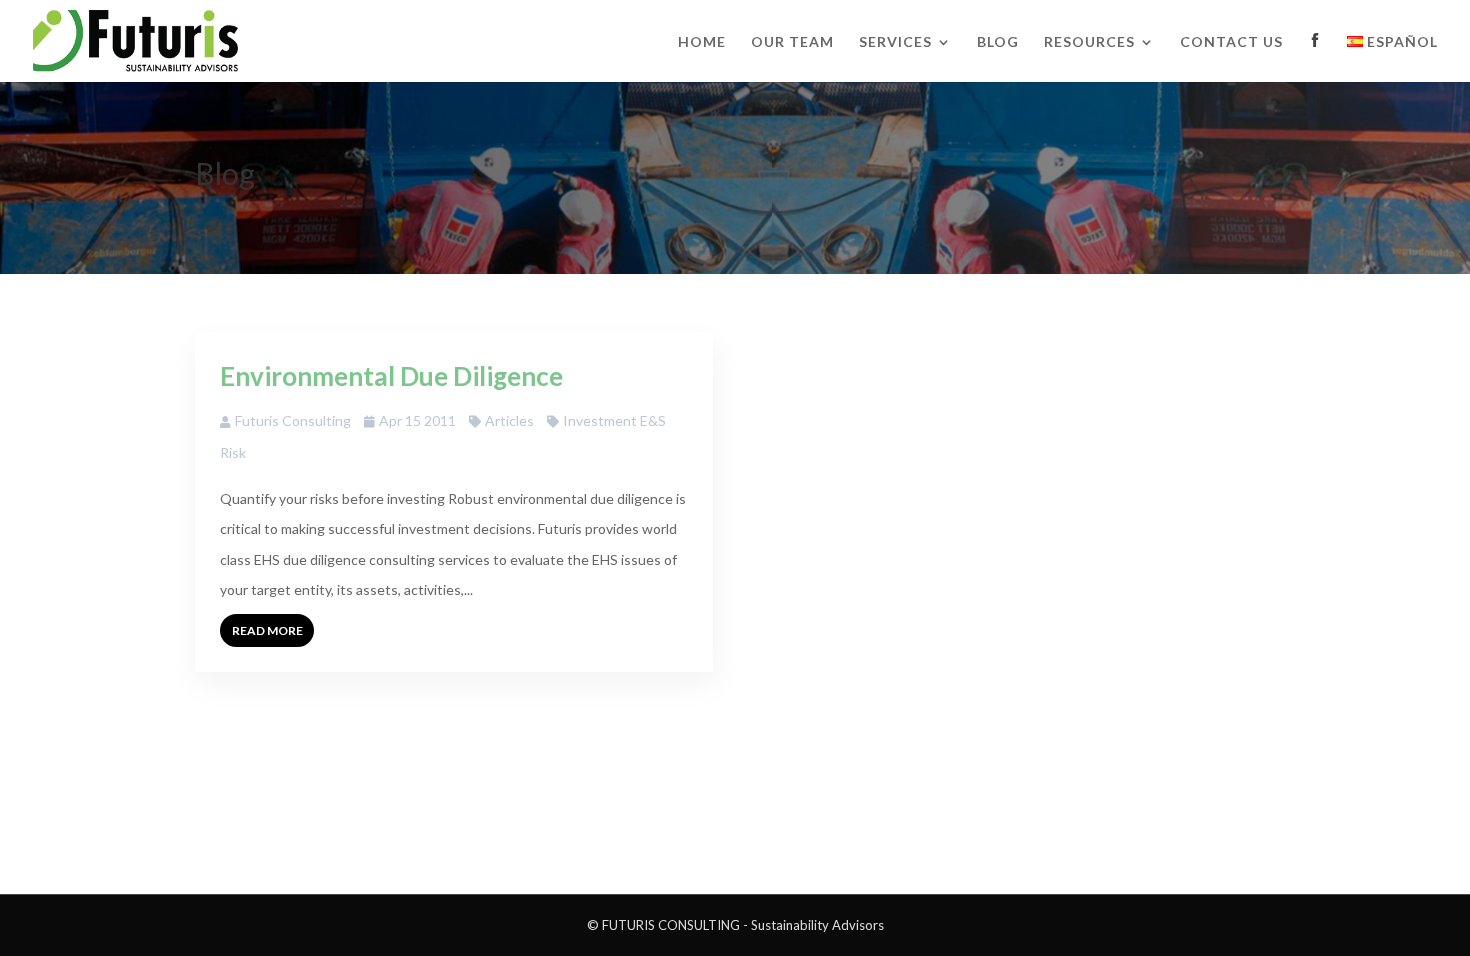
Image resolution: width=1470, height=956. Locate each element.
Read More (267, 630)
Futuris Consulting (293, 420)
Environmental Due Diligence (391, 376)
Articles (509, 420)
